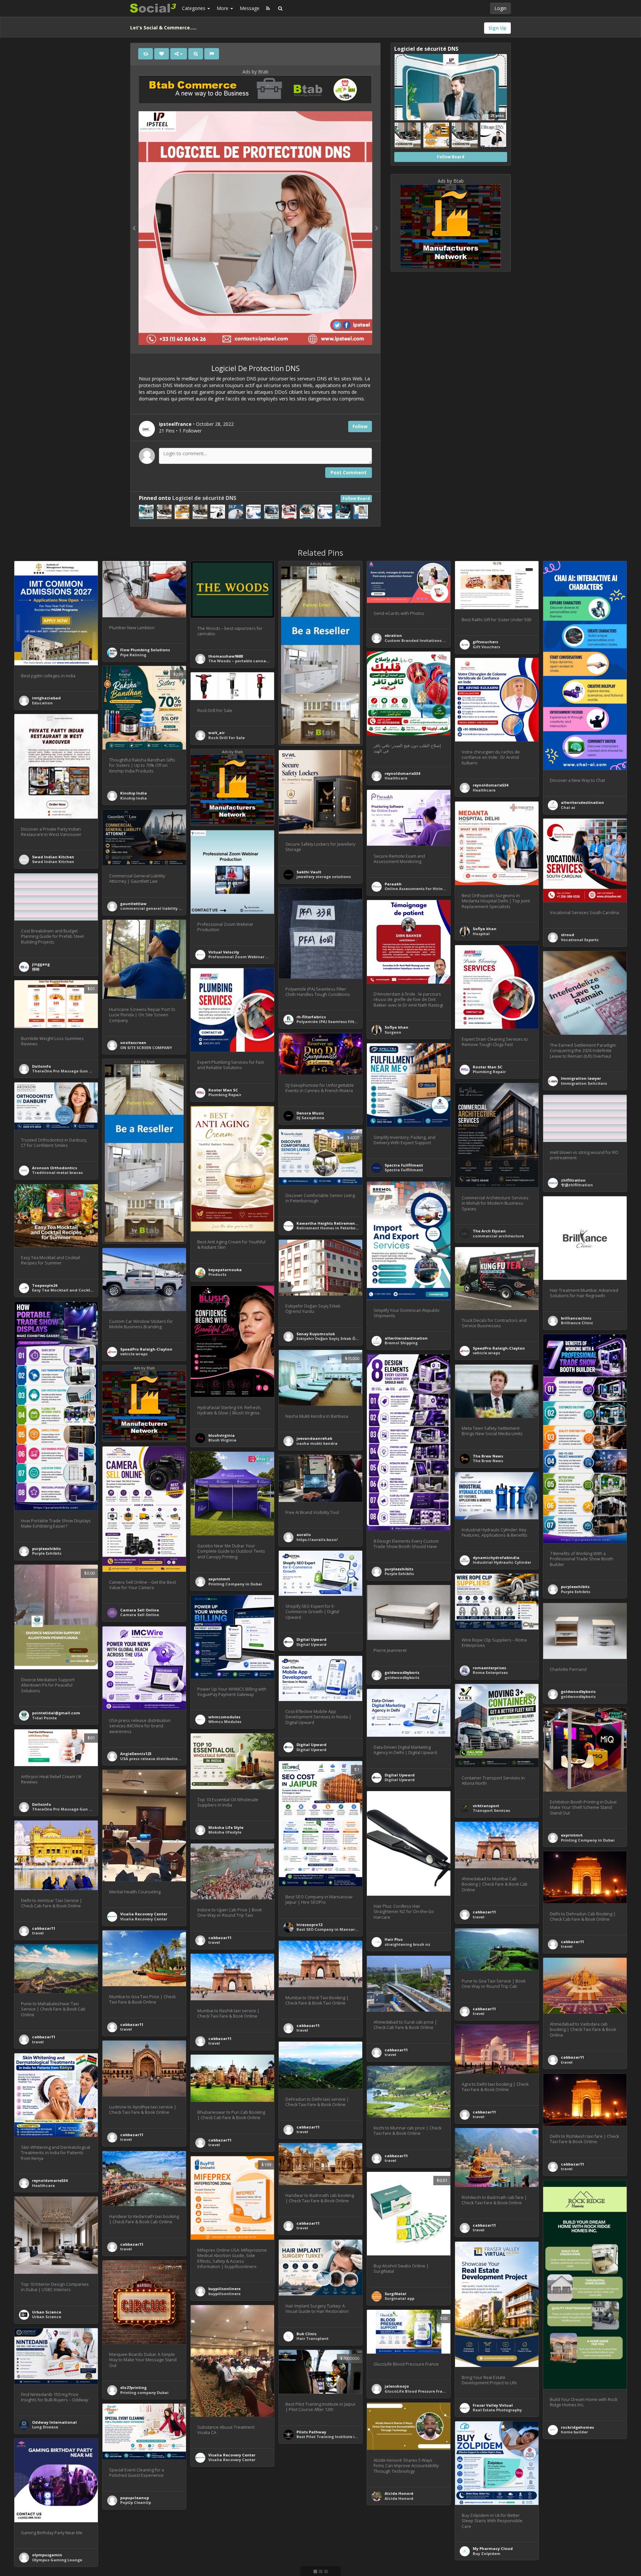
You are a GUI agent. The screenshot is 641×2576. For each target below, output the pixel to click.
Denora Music (310, 1113)
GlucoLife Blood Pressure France (417, 2391)
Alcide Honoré (399, 2493)
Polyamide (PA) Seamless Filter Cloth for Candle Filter (350, 1021)
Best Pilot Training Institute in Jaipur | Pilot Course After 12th (358, 2437)
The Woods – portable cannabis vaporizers (251, 661)
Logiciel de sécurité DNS (204, 498)
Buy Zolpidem (487, 2553)
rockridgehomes (577, 2427)
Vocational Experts (580, 940)
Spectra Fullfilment (404, 1165)
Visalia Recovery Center (144, 1914)
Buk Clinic (307, 2334)
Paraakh (393, 884)
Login (500, 8)
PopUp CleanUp (136, 2502)
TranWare (218, 2571)
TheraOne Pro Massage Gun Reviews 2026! (74, 1071)
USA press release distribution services (159, 1759)
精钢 (36, 969)
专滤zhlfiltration (577, 1185)
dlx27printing (133, 2387)
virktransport (486, 1806)
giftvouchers (485, 642)
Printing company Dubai (144, 2392)
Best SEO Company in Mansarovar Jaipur (337, 1929)
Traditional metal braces (57, 1172)
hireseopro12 (309, 1925)
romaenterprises (489, 1668)
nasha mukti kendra (317, 1443)
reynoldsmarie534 (402, 773)
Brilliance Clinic (577, 1323)
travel (38, 1933)
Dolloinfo (42, 1066)
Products (217, 1274)
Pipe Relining (133, 655)
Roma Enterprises (490, 1672)
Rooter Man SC (488, 1067)
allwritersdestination (582, 802)
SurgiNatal (395, 2294)
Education (42, 703)
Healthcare (396, 778)
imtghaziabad (46, 698)
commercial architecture (498, 1236)
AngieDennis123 (136, 1754)
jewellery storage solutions (324, 877)
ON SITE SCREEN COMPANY (146, 1048)
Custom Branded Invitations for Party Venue (429, 640)
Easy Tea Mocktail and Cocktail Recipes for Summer (84, 1290)
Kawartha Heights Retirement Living (333, 1223)
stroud (568, 935)
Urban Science (47, 2312)
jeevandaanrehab (314, 1438)
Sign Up (497, 28)
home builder (574, 2432)
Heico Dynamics (313, 2533)
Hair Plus (394, 1939)
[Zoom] (196, 54)
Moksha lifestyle (225, 1832)
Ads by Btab (255, 72)
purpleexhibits (46, 1549)
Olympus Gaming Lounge (57, 2560)
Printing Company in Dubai (235, 1584)
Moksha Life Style (226, 1827)
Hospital (481, 934)
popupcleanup (135, 2498)
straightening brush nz (407, 1944)
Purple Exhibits (47, 1553)
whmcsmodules (224, 1717)
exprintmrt (219, 1579)
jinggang (41, 964)
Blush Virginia (222, 1440)
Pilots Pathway (311, 2432)
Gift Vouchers (486, 647)
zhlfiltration (573, 1180)
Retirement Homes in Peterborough (332, 1228)
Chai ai (568, 807)
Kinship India (134, 793)
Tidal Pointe (44, 1718)
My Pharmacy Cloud (493, 2548)
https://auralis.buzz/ (317, 1539)
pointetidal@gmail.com (56, 1713)
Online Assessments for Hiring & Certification (430, 889)
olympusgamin (47, 2555)
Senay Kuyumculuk (316, 1334)
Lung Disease (45, 2427)
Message (250, 8)
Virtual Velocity (224, 952)
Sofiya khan (485, 929)
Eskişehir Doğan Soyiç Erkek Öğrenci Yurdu (339, 1338)
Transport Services (491, 1810)
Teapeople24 (45, 1285)
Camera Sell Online (140, 1610)
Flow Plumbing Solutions (145, 650)
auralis (304, 1534)
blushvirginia (222, 1435)
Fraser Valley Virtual (493, 2405)
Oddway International (54, 2422)
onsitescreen (133, 1043)
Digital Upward (311, 1639)
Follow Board (356, 498)
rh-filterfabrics (311, 1017)
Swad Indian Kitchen (53, 857)
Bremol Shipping (401, 1343)
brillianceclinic (576, 1318)
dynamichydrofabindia (496, 1558)
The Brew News (488, 1456)
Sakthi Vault (309, 872)
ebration (393, 635)
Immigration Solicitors (584, 1083)
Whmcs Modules (225, 1722)
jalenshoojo (397, 2386)
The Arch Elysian (489, 1231)
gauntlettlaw (133, 904)
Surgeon (393, 1032)
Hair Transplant (312, 2338)
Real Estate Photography (497, 2410)
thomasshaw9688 (226, 656)
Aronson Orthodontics (55, 1168)
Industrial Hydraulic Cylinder (502, 1562)
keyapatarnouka (225, 1270)
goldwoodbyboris (402, 1672)
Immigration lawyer (581, 1078)
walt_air (217, 733)
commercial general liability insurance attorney (169, 908)
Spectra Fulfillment (404, 1170)
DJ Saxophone (310, 1118)
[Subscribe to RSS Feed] (268, 8)
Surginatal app (399, 2298)
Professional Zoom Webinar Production (248, 957)
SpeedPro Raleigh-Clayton (499, 1348)
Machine (305, 2538)
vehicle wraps (486, 1353)
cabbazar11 (44, 1928)
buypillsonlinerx (225, 2289)
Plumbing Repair (489, 1072)
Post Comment (349, 472)
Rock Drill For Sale (227, 738)
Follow (360, 426)
